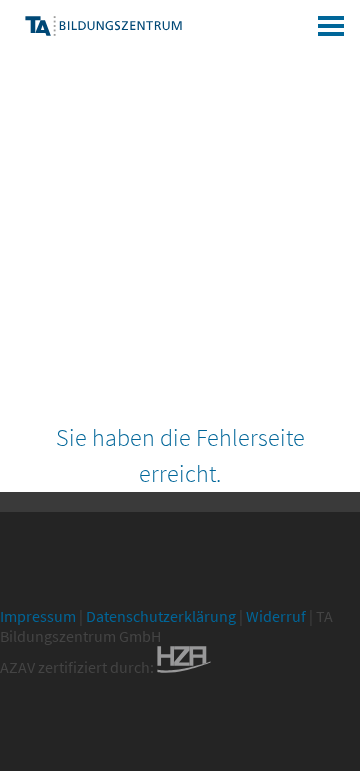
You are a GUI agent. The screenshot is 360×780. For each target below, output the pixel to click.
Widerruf (276, 616)
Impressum (38, 616)
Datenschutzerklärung (161, 616)
